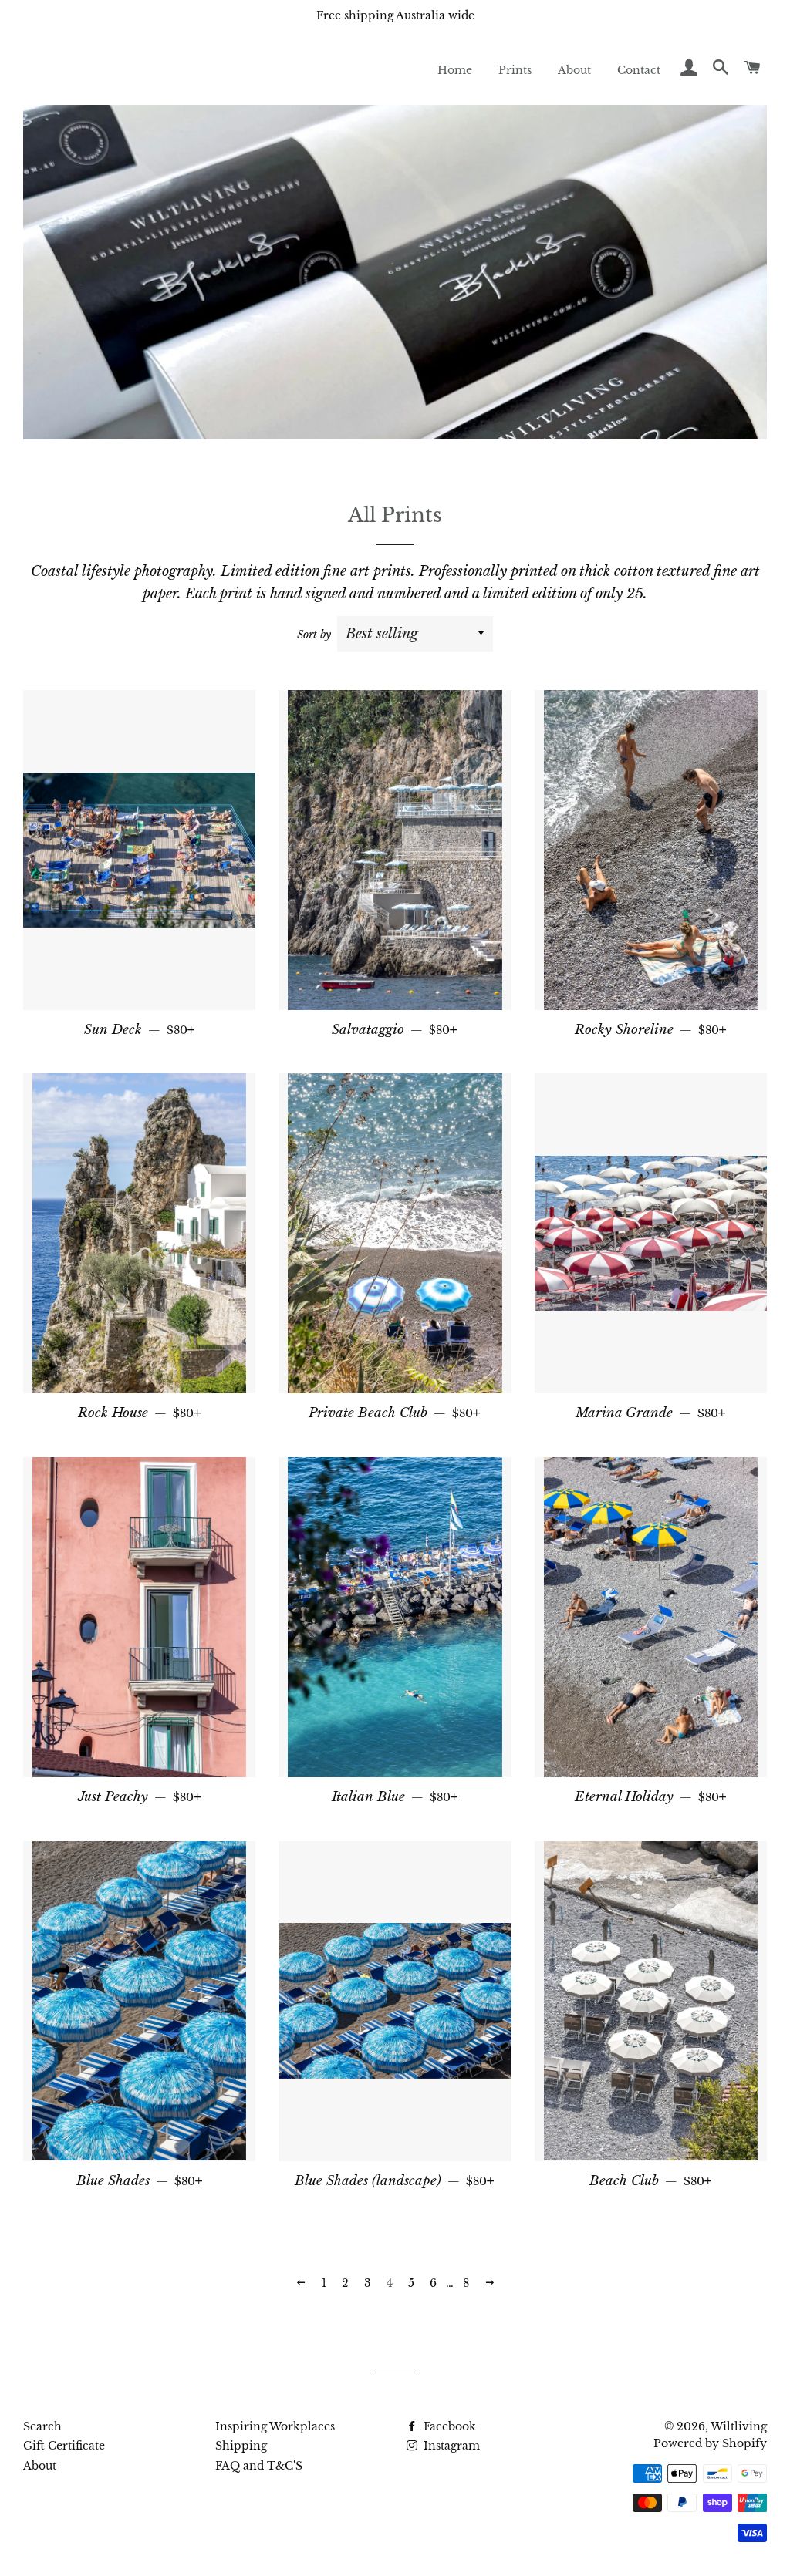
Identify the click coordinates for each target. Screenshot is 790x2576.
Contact (639, 70)
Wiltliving (739, 2426)
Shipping (241, 2446)
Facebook (448, 2426)
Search (42, 2426)
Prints (515, 70)
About (574, 70)
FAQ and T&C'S (259, 2466)
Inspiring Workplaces (275, 2426)
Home (455, 70)
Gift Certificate (64, 2446)
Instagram (450, 2446)
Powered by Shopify (710, 2443)
